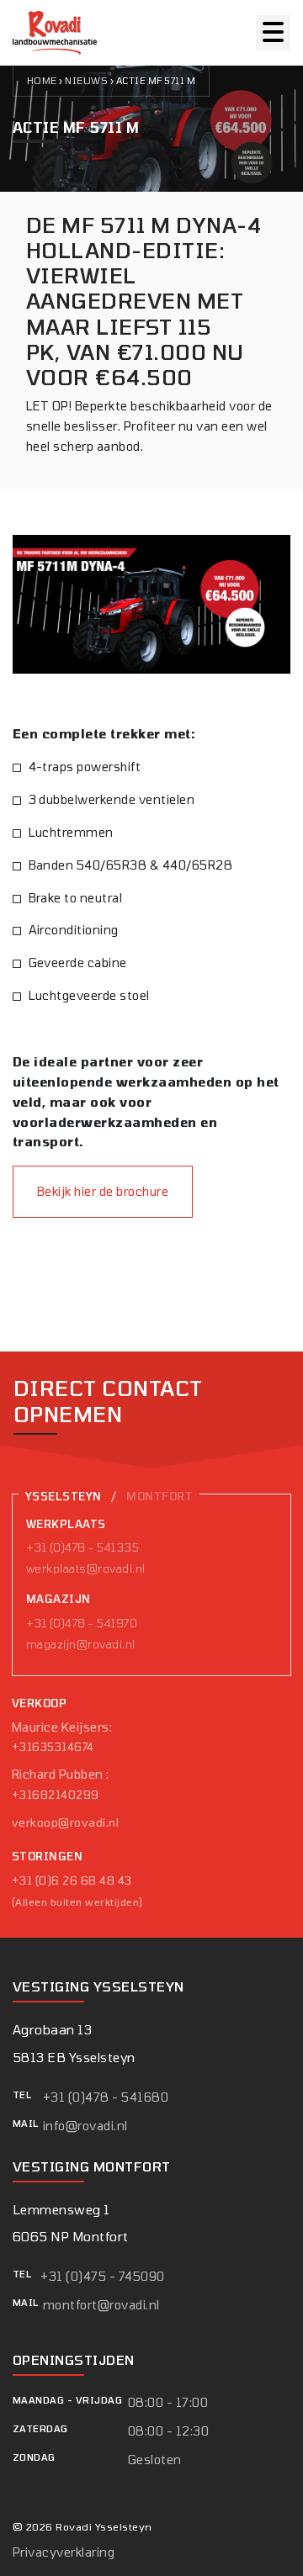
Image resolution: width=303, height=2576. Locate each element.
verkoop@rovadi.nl (65, 1822)
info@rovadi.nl (85, 2126)
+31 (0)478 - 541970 (82, 1623)
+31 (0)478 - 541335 (82, 1547)
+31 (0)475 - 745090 (102, 2276)
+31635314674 (53, 1747)
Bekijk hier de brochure (103, 1191)
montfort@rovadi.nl (101, 2305)
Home (42, 80)
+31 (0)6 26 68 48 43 (72, 1880)
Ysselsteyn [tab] (64, 1496)
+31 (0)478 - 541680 (106, 2097)
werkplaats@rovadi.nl (86, 1568)
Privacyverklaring (64, 2552)
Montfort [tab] (159, 1496)
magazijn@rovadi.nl (81, 1644)
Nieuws (86, 80)
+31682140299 (56, 1795)
